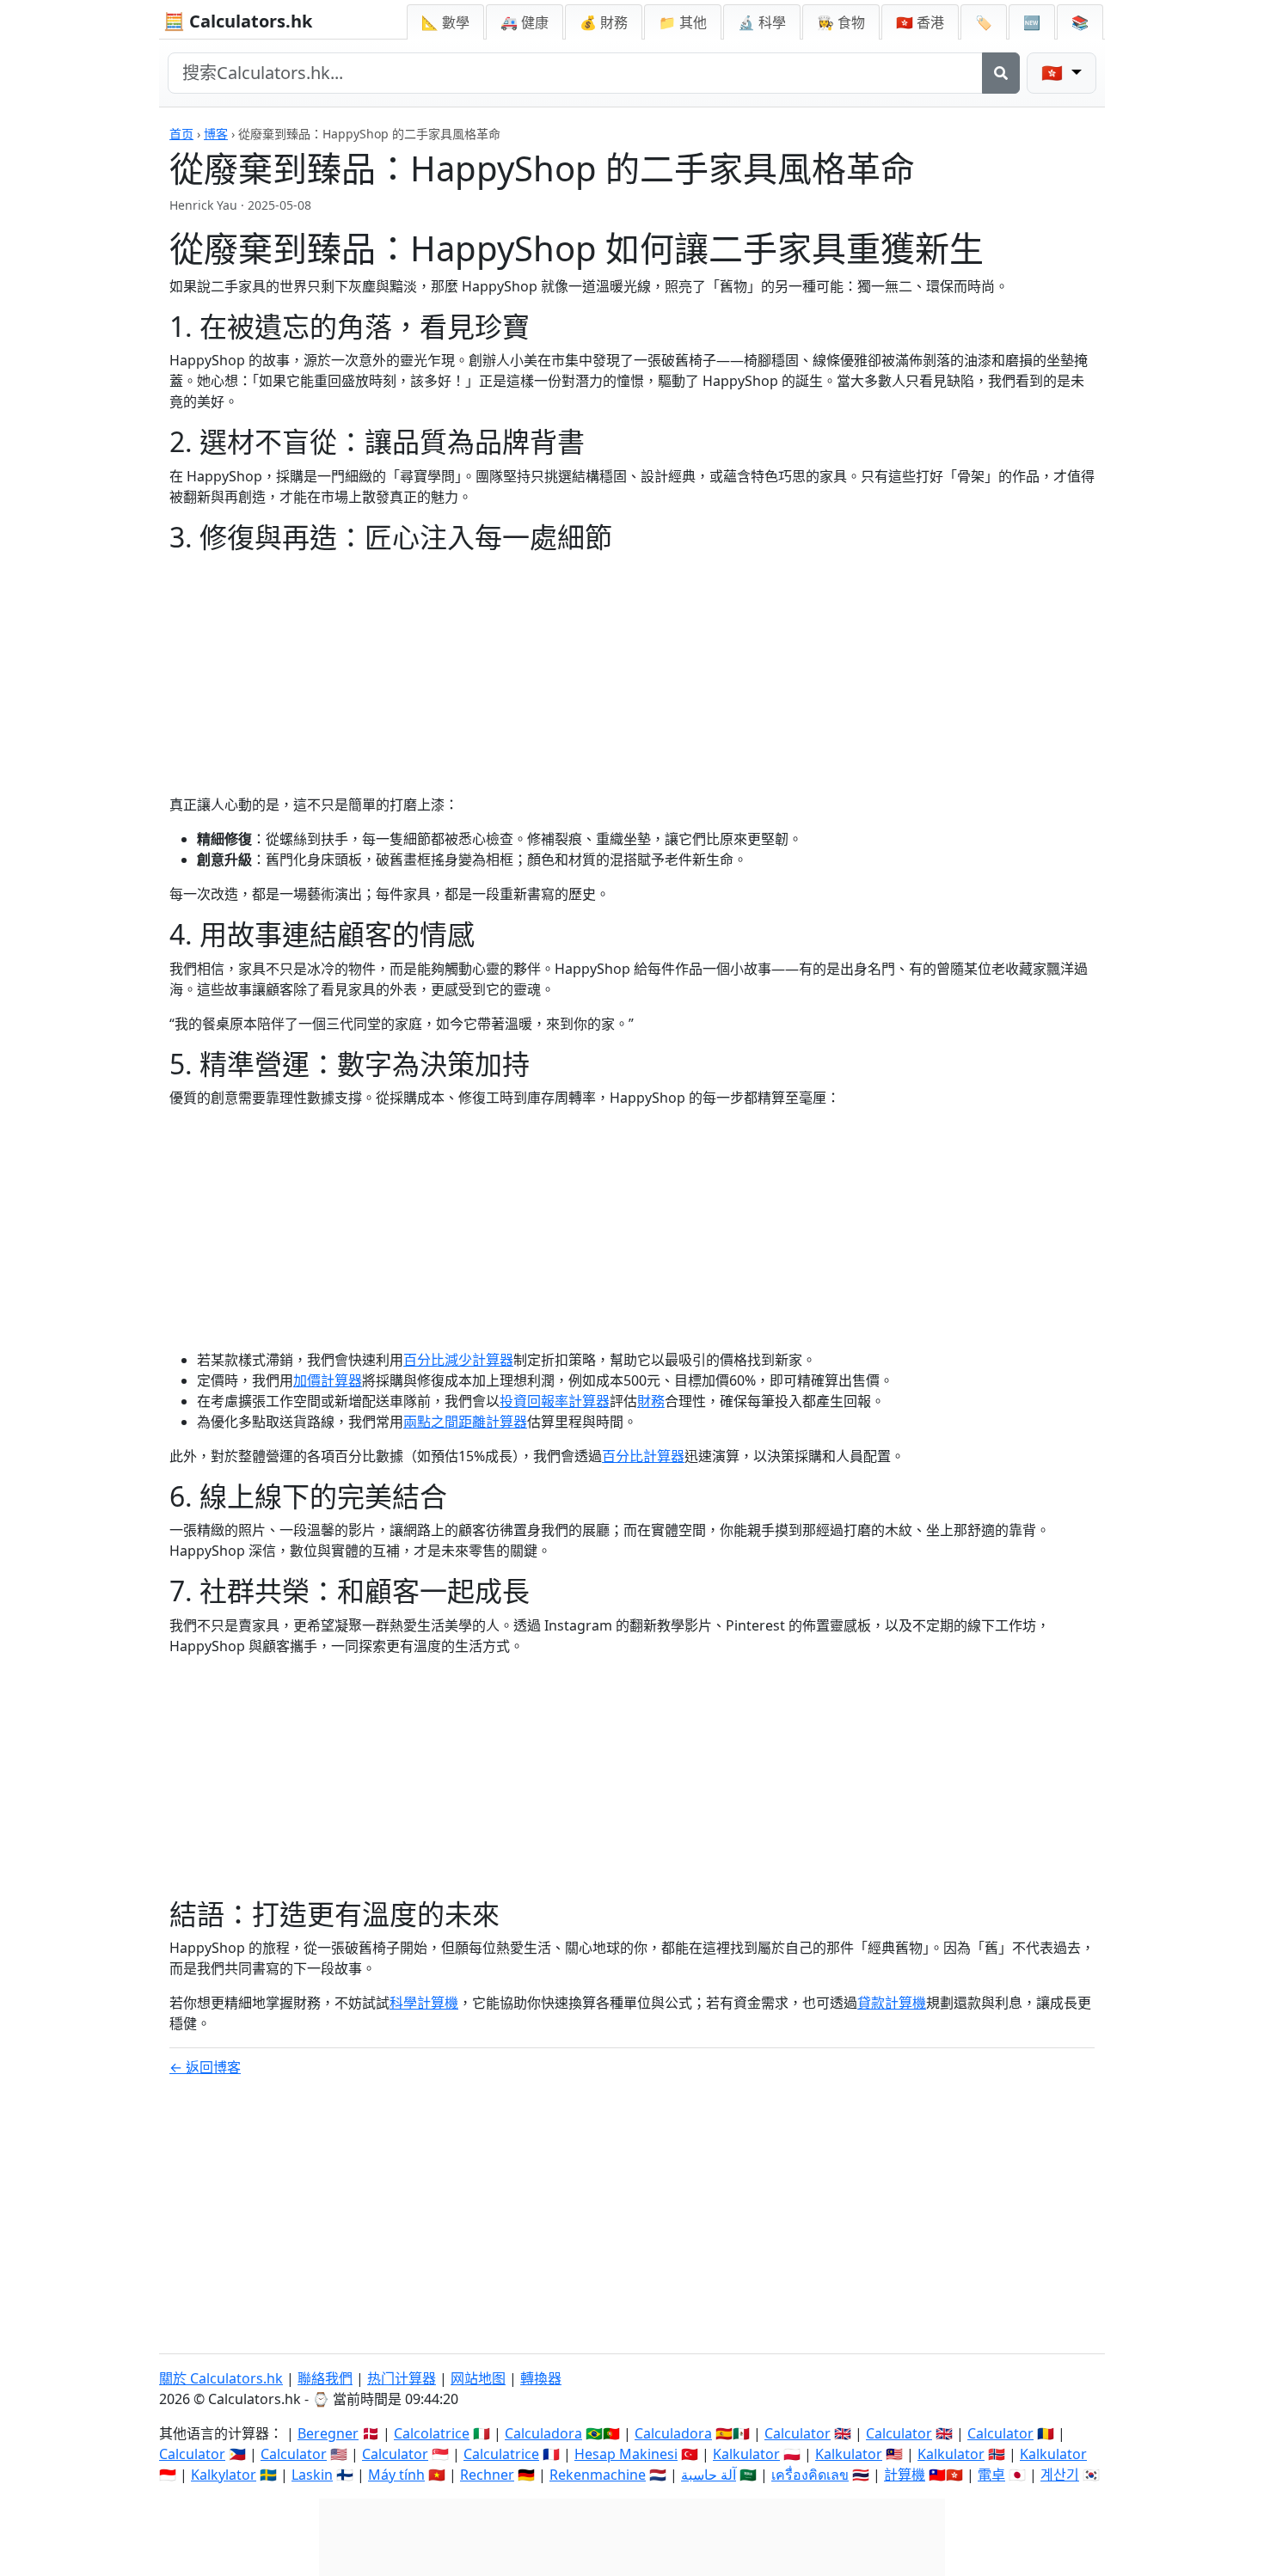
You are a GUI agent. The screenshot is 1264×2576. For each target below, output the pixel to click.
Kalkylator (224, 2475)
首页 (181, 134)
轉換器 (541, 2378)
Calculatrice (501, 2454)
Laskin (312, 2475)
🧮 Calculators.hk (238, 21)
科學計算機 (424, 2003)
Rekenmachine (598, 2475)
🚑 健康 (525, 22)
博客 (216, 134)
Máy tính (396, 2475)
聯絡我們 (325, 2378)
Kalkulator (746, 2454)
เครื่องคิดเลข (810, 2475)
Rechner (487, 2475)
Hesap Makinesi (626, 2454)
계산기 (1060, 2475)
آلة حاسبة (709, 2475)
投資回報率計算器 (555, 1401)
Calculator (798, 2433)
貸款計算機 (892, 2003)
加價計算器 (328, 1380)
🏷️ (984, 22)
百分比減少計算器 (458, 1360)
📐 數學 (445, 22)
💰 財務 (604, 22)
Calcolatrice (432, 2433)
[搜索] (1001, 73)
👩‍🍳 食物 (841, 22)
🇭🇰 (920, 22)
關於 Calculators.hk (221, 2378)
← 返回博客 (205, 2067)
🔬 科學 (762, 22)
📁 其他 (683, 22)
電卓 (991, 2475)
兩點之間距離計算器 (465, 1422)
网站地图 (478, 2378)
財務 (651, 1401)
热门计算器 (402, 2378)
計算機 (905, 2475)
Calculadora (543, 2433)
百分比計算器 (643, 1456)
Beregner (328, 2433)
